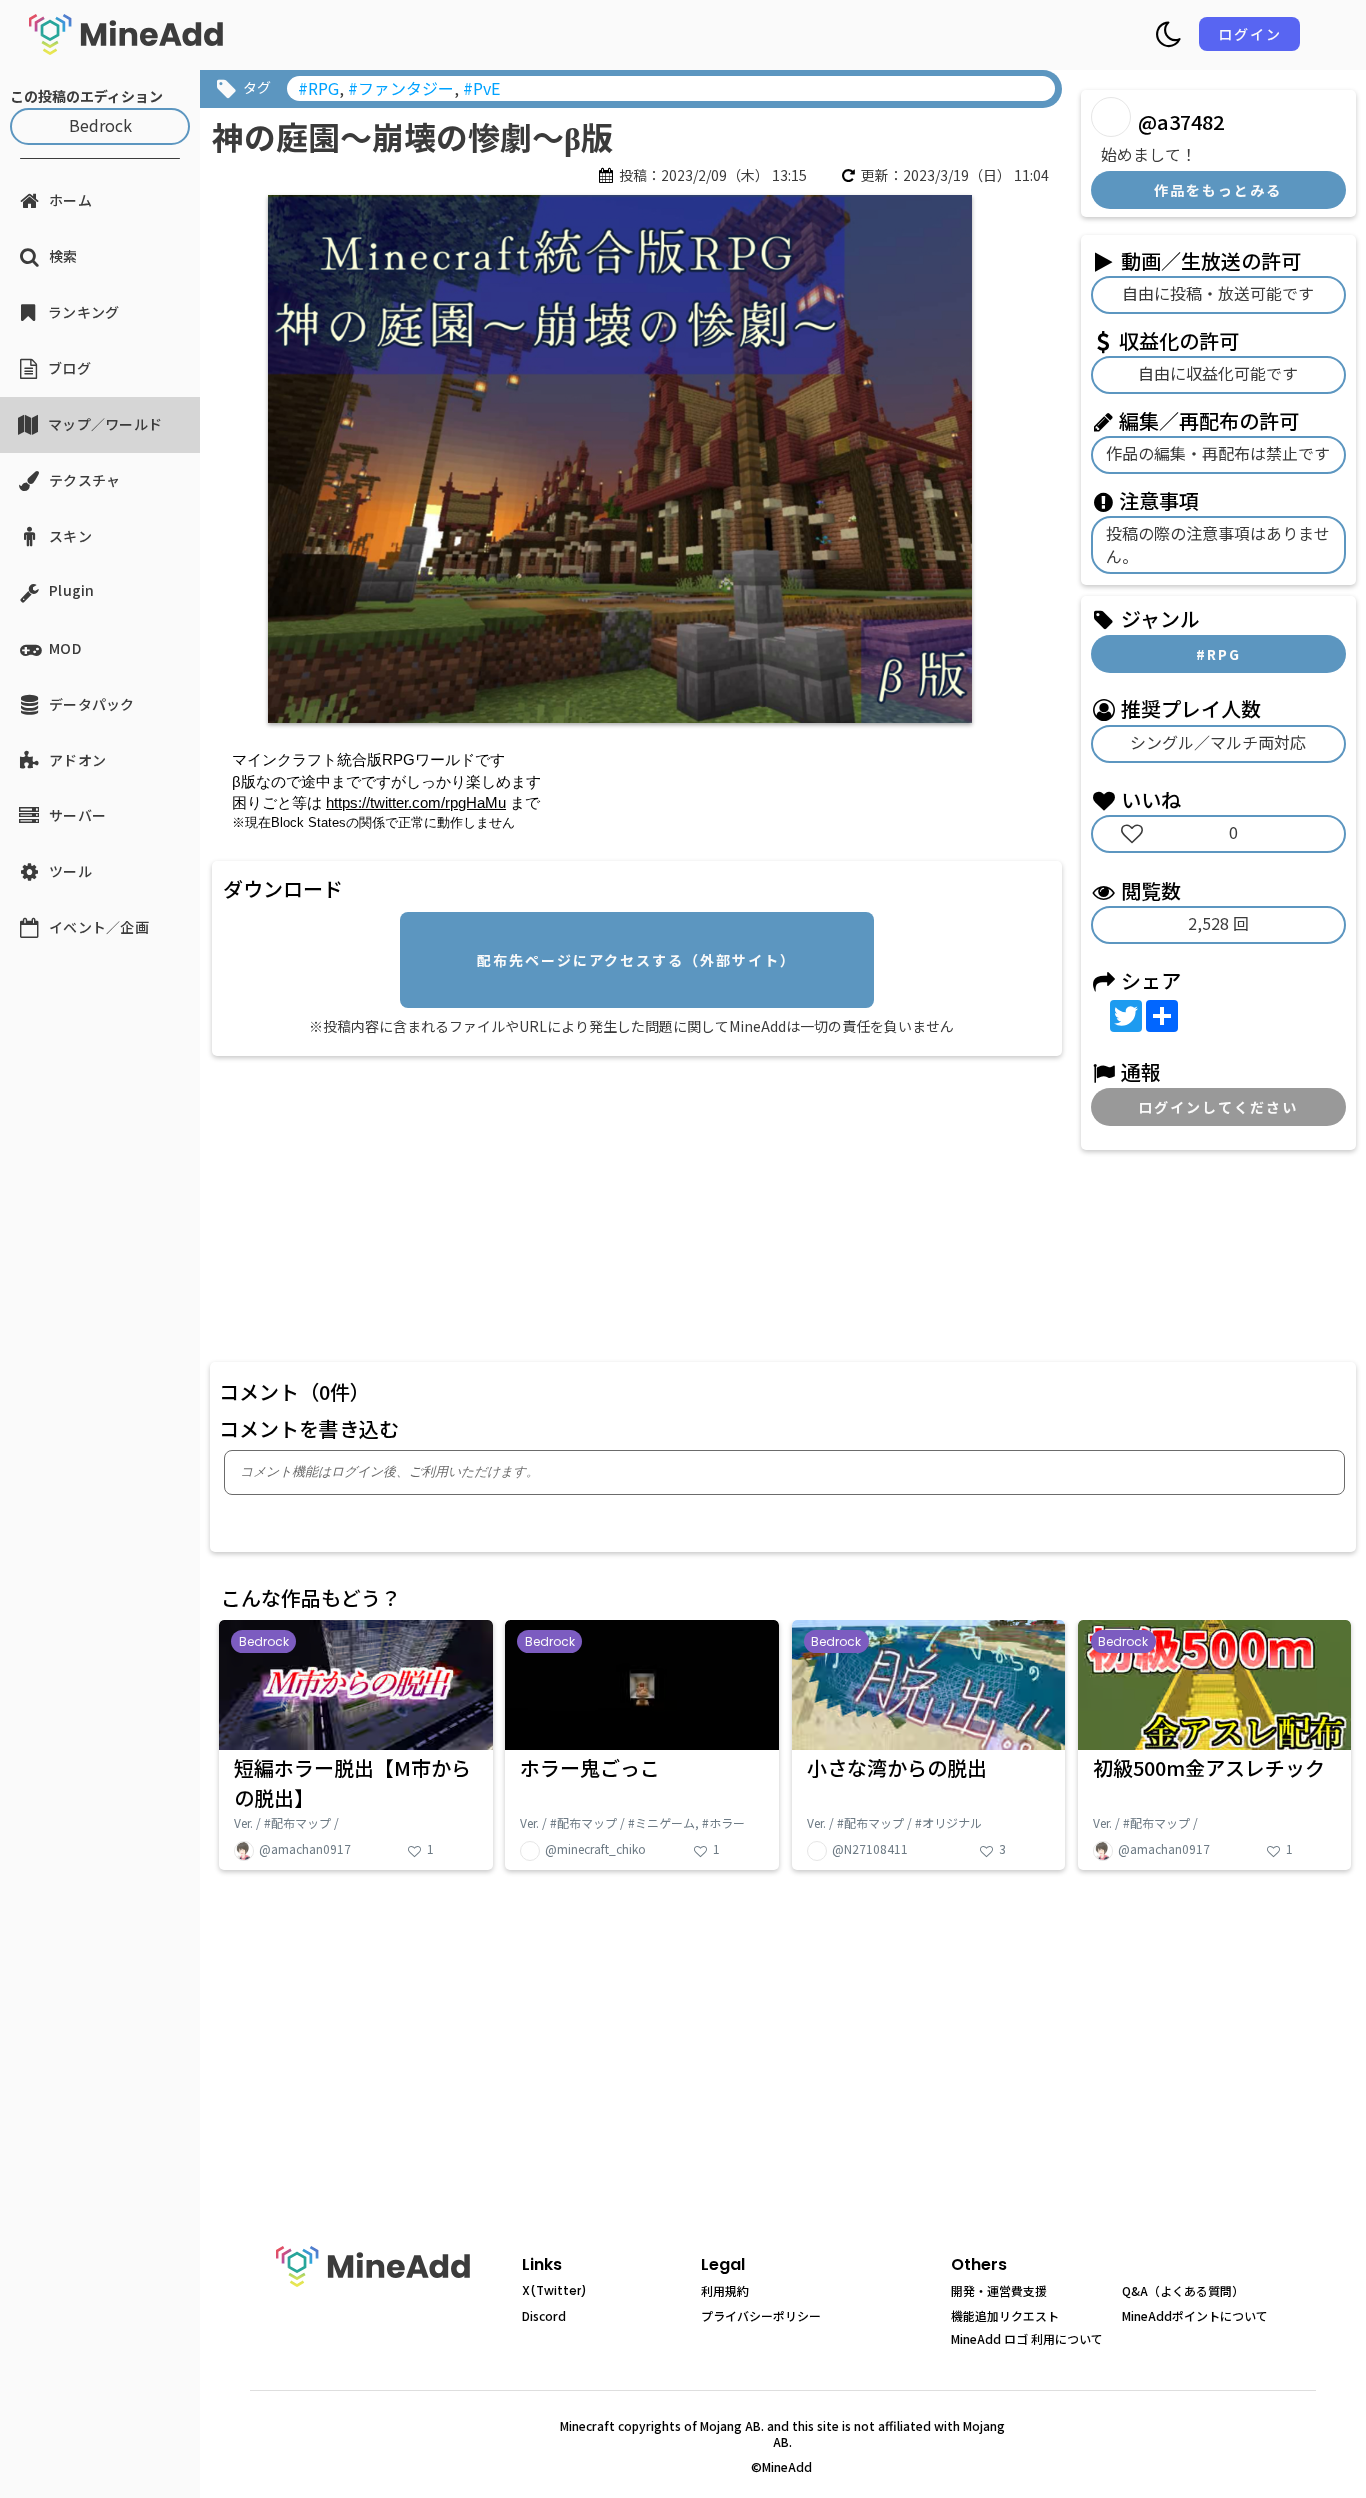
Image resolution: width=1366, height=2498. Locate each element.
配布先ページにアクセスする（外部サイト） (636, 960)
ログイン (1250, 34)
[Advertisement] (564, 1205)
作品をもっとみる (1218, 190)
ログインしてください (1218, 1107)
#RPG (1218, 654)
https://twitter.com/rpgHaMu (416, 802)
